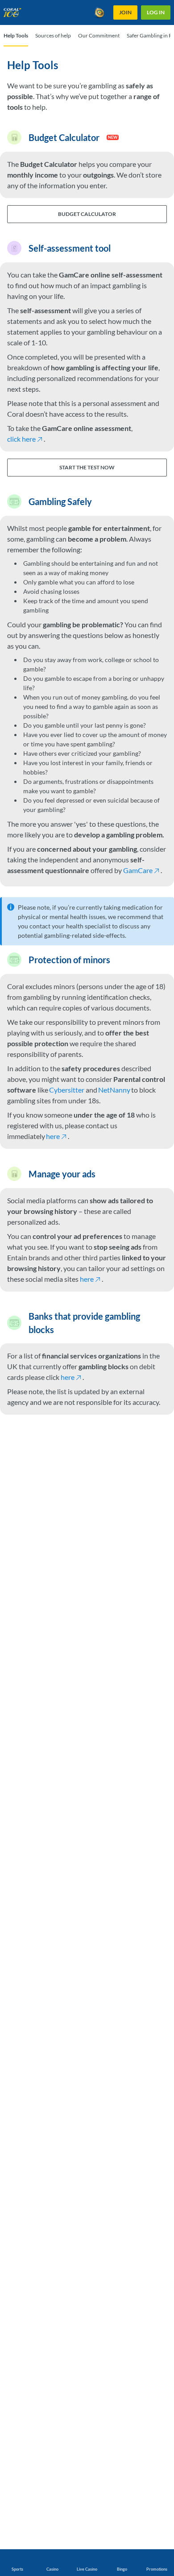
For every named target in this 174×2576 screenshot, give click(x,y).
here (53, 1136)
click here (21, 439)
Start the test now (87, 467)
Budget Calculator (87, 214)
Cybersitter (67, 1090)
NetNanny (114, 1090)
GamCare (138, 870)
